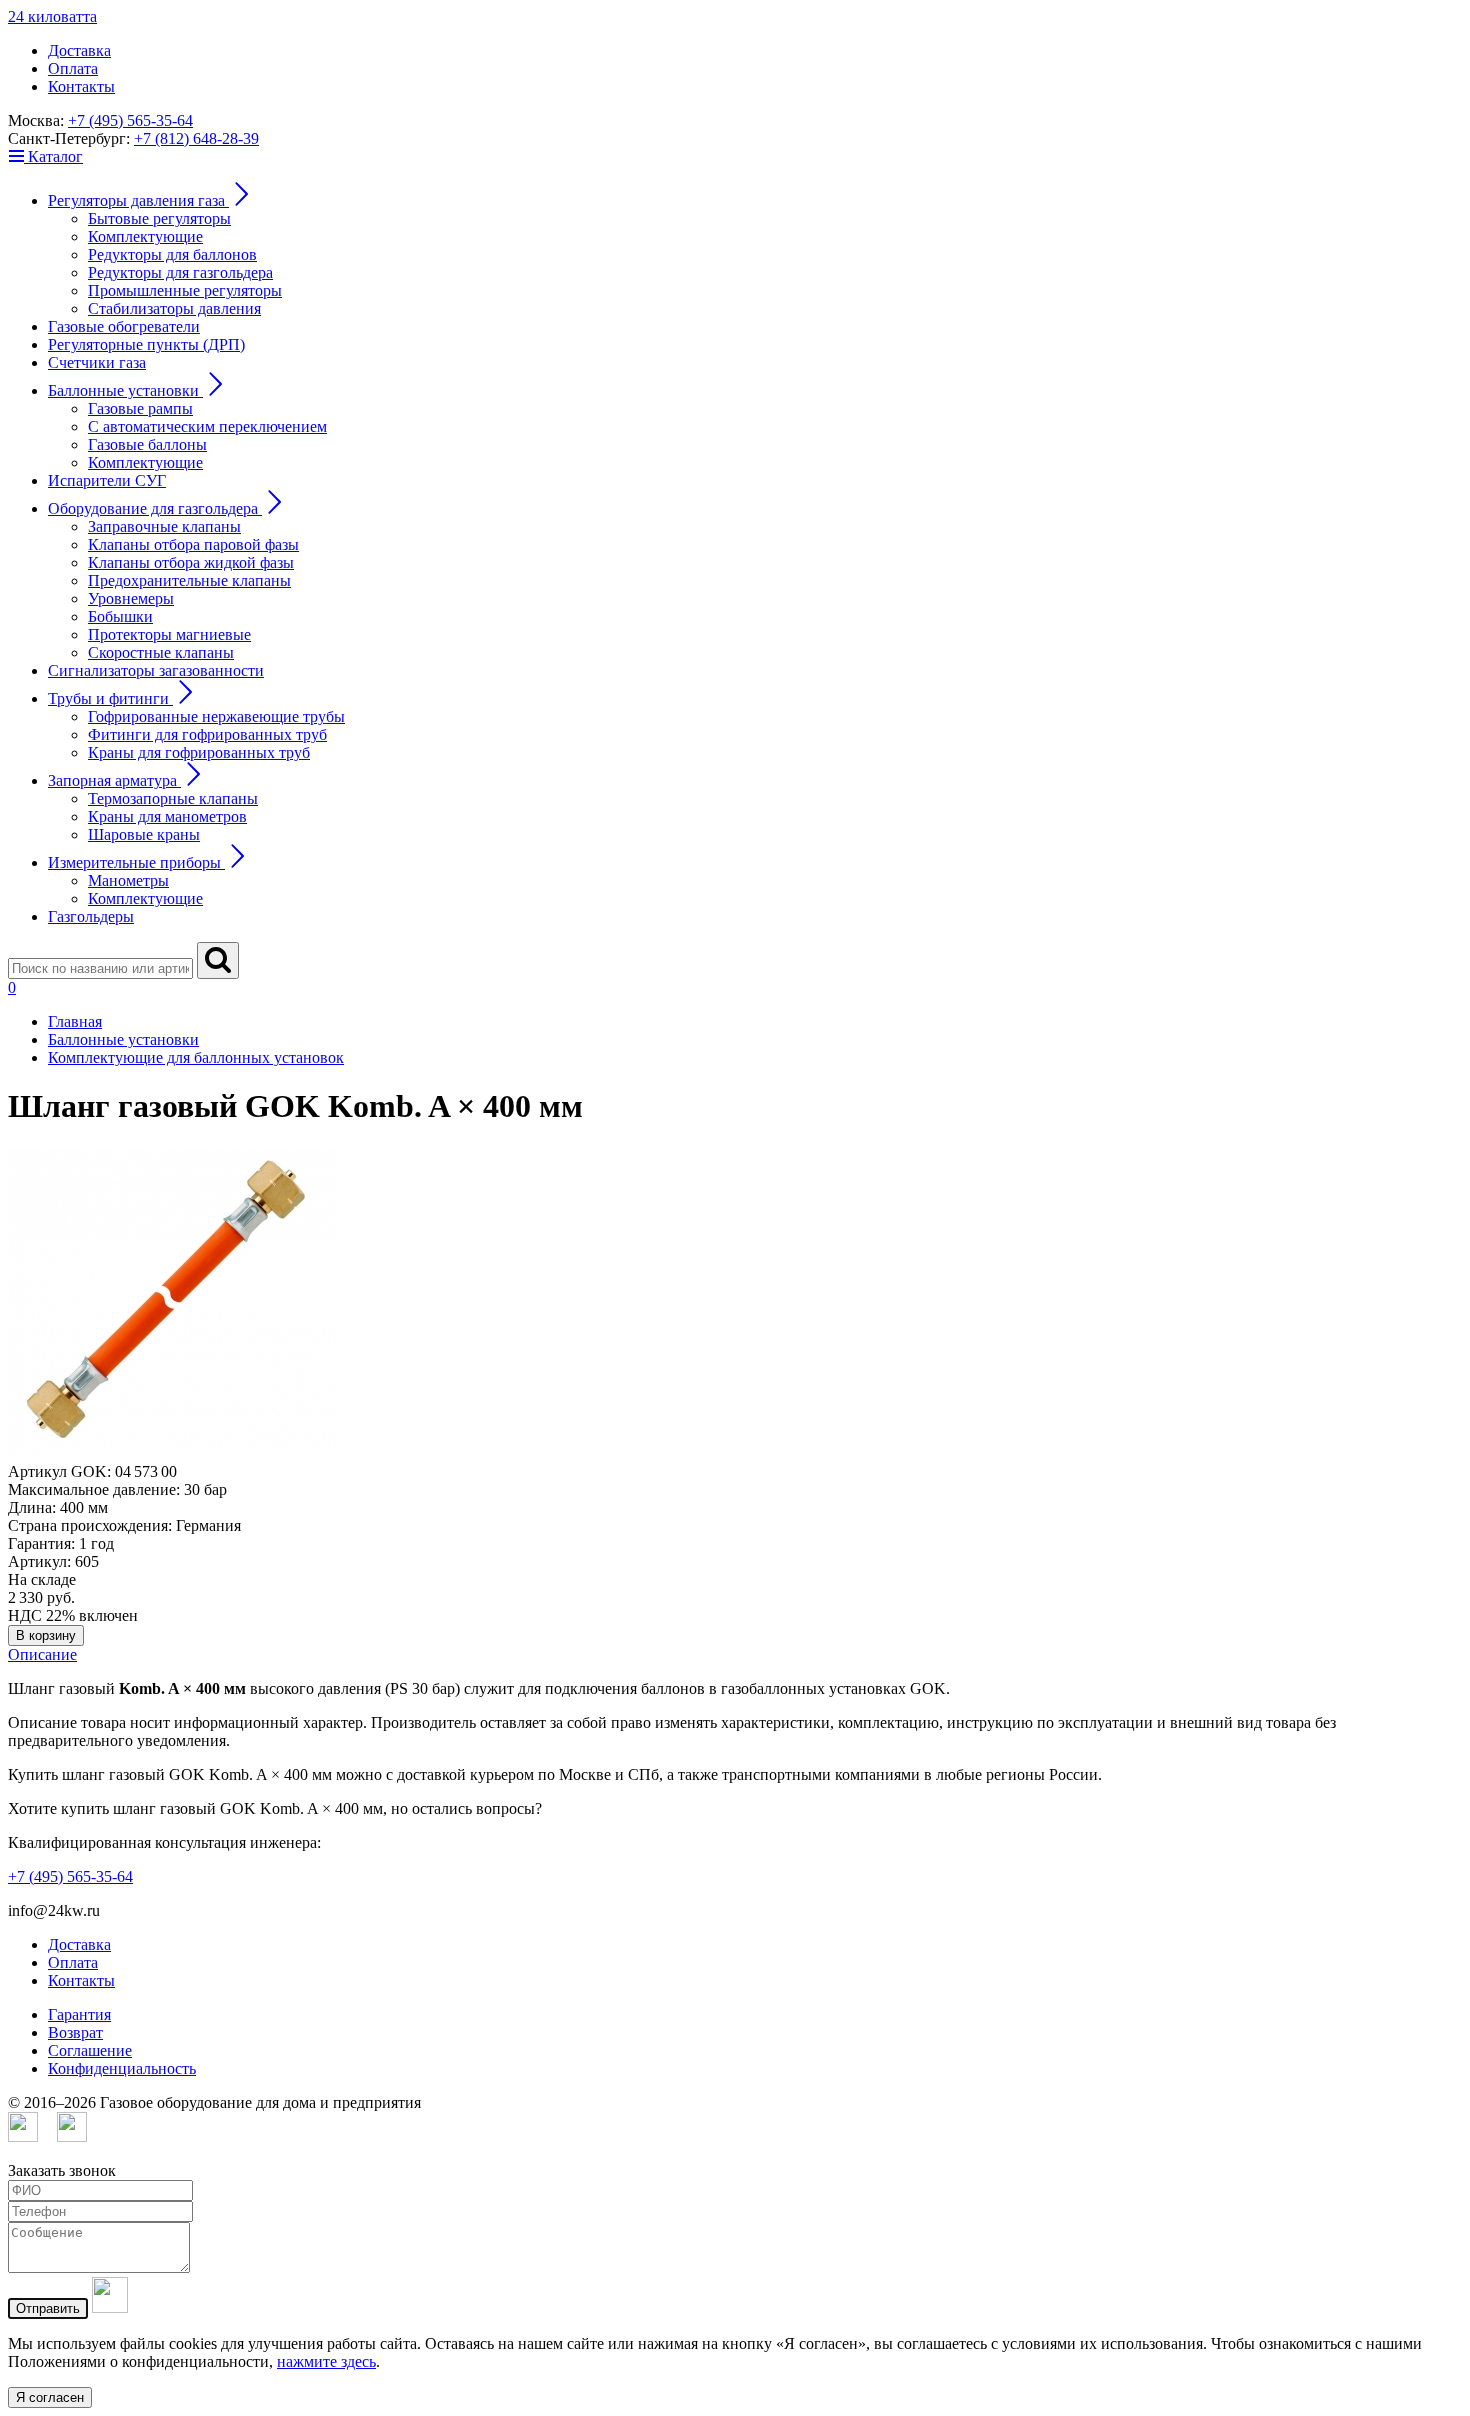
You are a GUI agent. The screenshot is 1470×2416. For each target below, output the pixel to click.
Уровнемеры (131, 598)
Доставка (79, 50)
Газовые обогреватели (124, 326)
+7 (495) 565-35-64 (130, 120)
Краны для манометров (167, 816)
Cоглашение (90, 2050)
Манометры (128, 880)
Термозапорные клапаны (173, 798)
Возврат (75, 2032)
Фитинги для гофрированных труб (207, 734)
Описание (42, 1654)
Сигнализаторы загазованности (156, 670)
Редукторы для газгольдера (180, 272)
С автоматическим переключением (207, 426)
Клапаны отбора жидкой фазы (191, 562)
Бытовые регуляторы (159, 218)
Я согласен (50, 2397)
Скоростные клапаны (161, 652)
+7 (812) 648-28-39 (196, 138)
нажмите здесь (326, 2361)
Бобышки (120, 616)
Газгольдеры (91, 916)
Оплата (73, 68)
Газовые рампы (140, 408)
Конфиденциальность (122, 2068)
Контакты (81, 86)
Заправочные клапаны (164, 526)
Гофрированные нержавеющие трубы (216, 716)
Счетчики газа (97, 362)
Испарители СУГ (107, 480)
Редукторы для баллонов (172, 254)
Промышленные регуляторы (185, 290)
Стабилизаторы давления (174, 308)
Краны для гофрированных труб (199, 752)
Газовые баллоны (147, 444)
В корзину (46, 1635)
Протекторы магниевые (169, 634)
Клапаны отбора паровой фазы (193, 544)
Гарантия (79, 2014)
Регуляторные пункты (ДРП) (146, 344)
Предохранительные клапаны (189, 580)
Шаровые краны (144, 834)
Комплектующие (145, 236)
